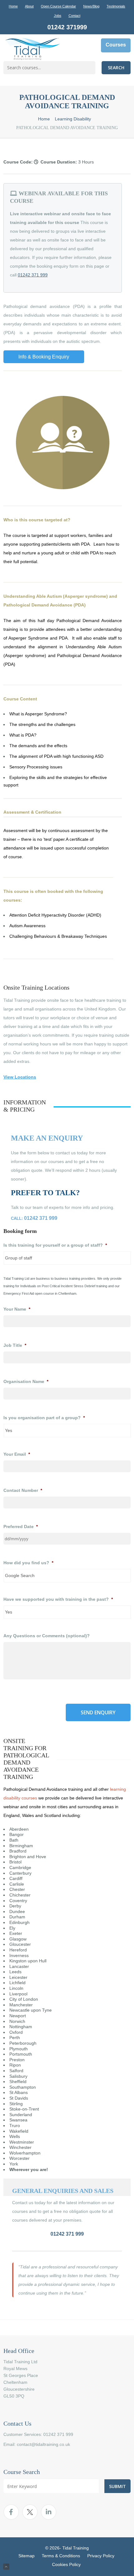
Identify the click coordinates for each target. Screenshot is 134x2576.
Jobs (58, 16)
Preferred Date (21, 1527)
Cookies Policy (66, 2564)
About (29, 6)
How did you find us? (28, 1563)
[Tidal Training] (33, 49)
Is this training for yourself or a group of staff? (55, 1245)
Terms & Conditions (61, 2556)
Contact (74, 16)
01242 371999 (67, 27)
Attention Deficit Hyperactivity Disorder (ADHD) (55, 915)
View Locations (20, 1077)
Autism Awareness (27, 926)
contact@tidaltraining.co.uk (43, 2444)
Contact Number (23, 1490)
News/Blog (91, 6)
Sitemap (26, 2556)
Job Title (15, 1345)
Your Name (17, 1309)
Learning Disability (73, 119)
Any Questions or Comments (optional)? (47, 1636)
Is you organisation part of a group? (44, 1418)
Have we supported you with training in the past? (58, 1599)
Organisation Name (26, 1381)
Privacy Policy (101, 2556)
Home (13, 6)
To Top (6, 2567)
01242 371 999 (33, 275)
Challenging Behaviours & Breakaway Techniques (58, 936)
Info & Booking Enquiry (44, 357)
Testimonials (116, 6)
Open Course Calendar (58, 6)
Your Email (17, 1454)
